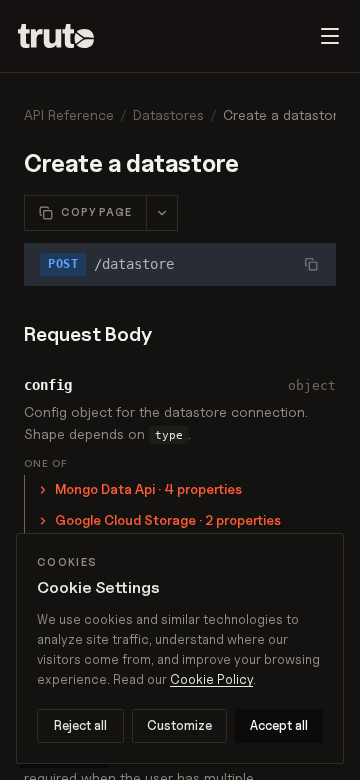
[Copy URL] (311, 264)
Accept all (279, 725)
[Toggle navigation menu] (330, 36)
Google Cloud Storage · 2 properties (168, 520)
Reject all (80, 725)
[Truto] (68, 36)
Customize (179, 725)
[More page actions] (161, 213)
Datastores (168, 114)
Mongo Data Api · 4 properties (148, 489)
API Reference (69, 114)
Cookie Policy (211, 679)
